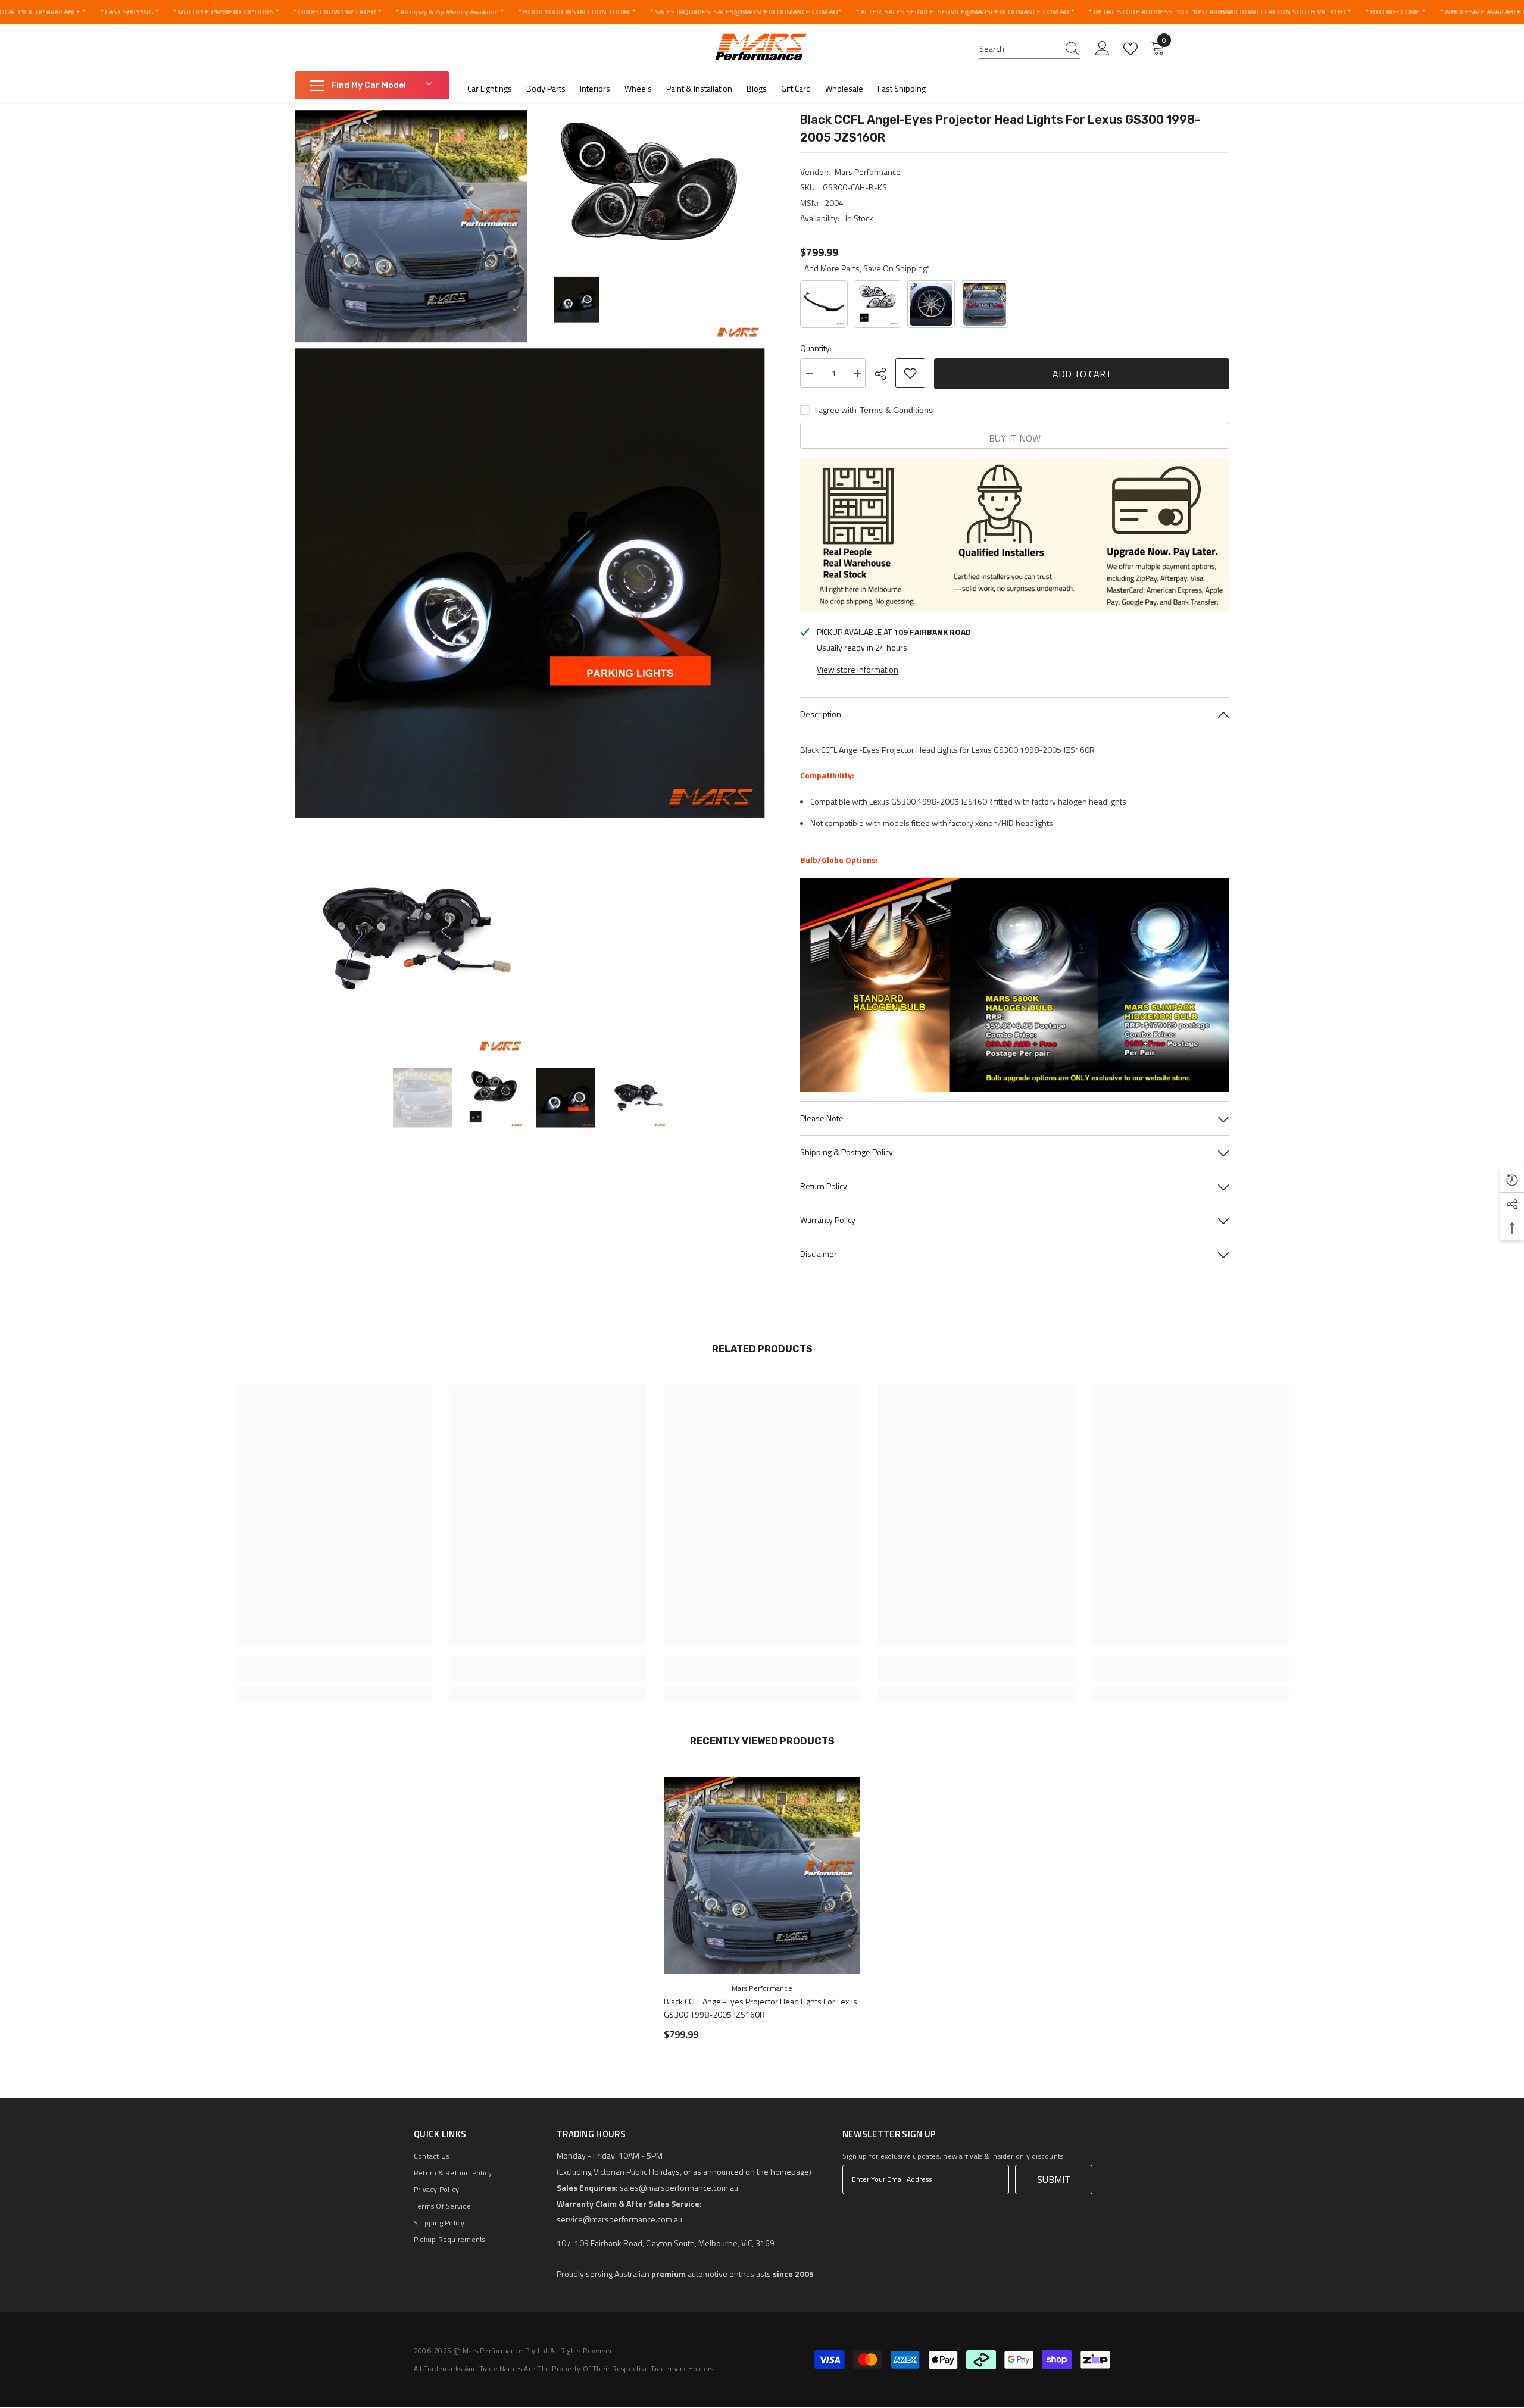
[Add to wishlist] (910, 373)
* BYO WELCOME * (1395, 12)
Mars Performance (868, 172)
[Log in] (1103, 49)
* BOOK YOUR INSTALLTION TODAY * (576, 12)
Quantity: (816, 348)
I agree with (836, 410)
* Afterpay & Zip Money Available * (449, 12)
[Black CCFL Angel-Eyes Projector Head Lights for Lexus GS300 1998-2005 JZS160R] (762, 1875)
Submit (1054, 2179)
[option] (423, 1098)
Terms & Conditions (896, 410)
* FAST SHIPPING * (129, 12)
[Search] (1030, 49)
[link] (333, 1674)
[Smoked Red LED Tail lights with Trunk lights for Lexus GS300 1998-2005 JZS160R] (985, 304)
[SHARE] (885, 374)
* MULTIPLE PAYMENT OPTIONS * (225, 12)
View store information (858, 669)
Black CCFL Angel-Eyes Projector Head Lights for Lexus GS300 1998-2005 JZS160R (761, 2008)
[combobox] (1019, 49)
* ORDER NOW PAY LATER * (337, 12)
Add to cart (1082, 373)
